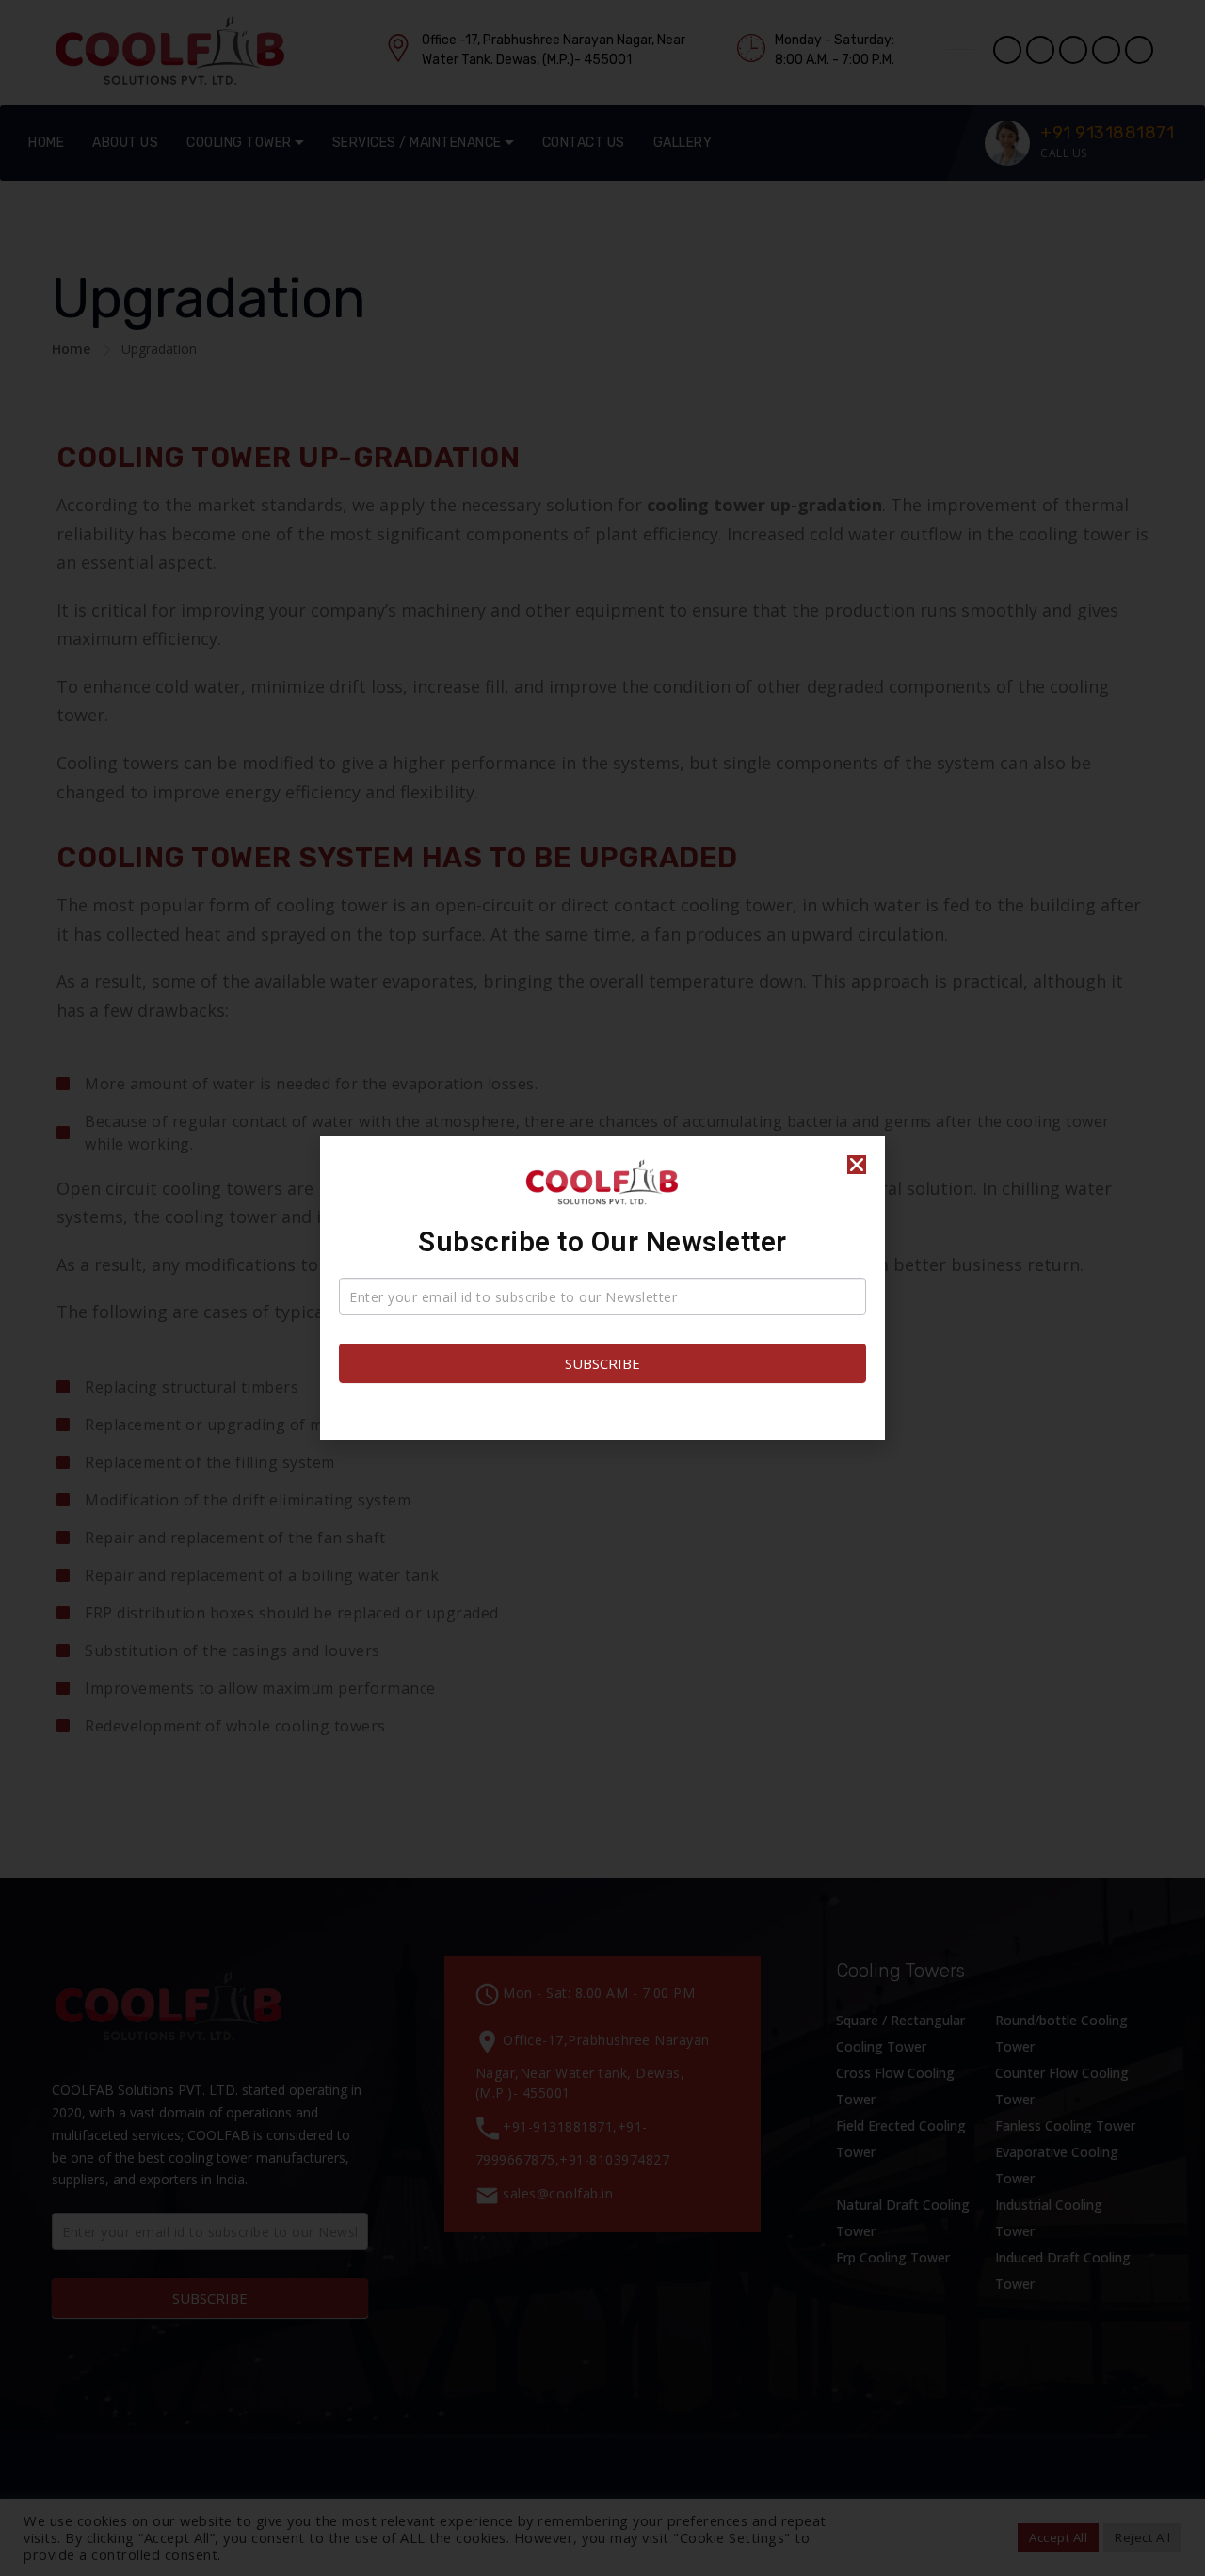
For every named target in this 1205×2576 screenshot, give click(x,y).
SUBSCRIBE (602, 1363)
